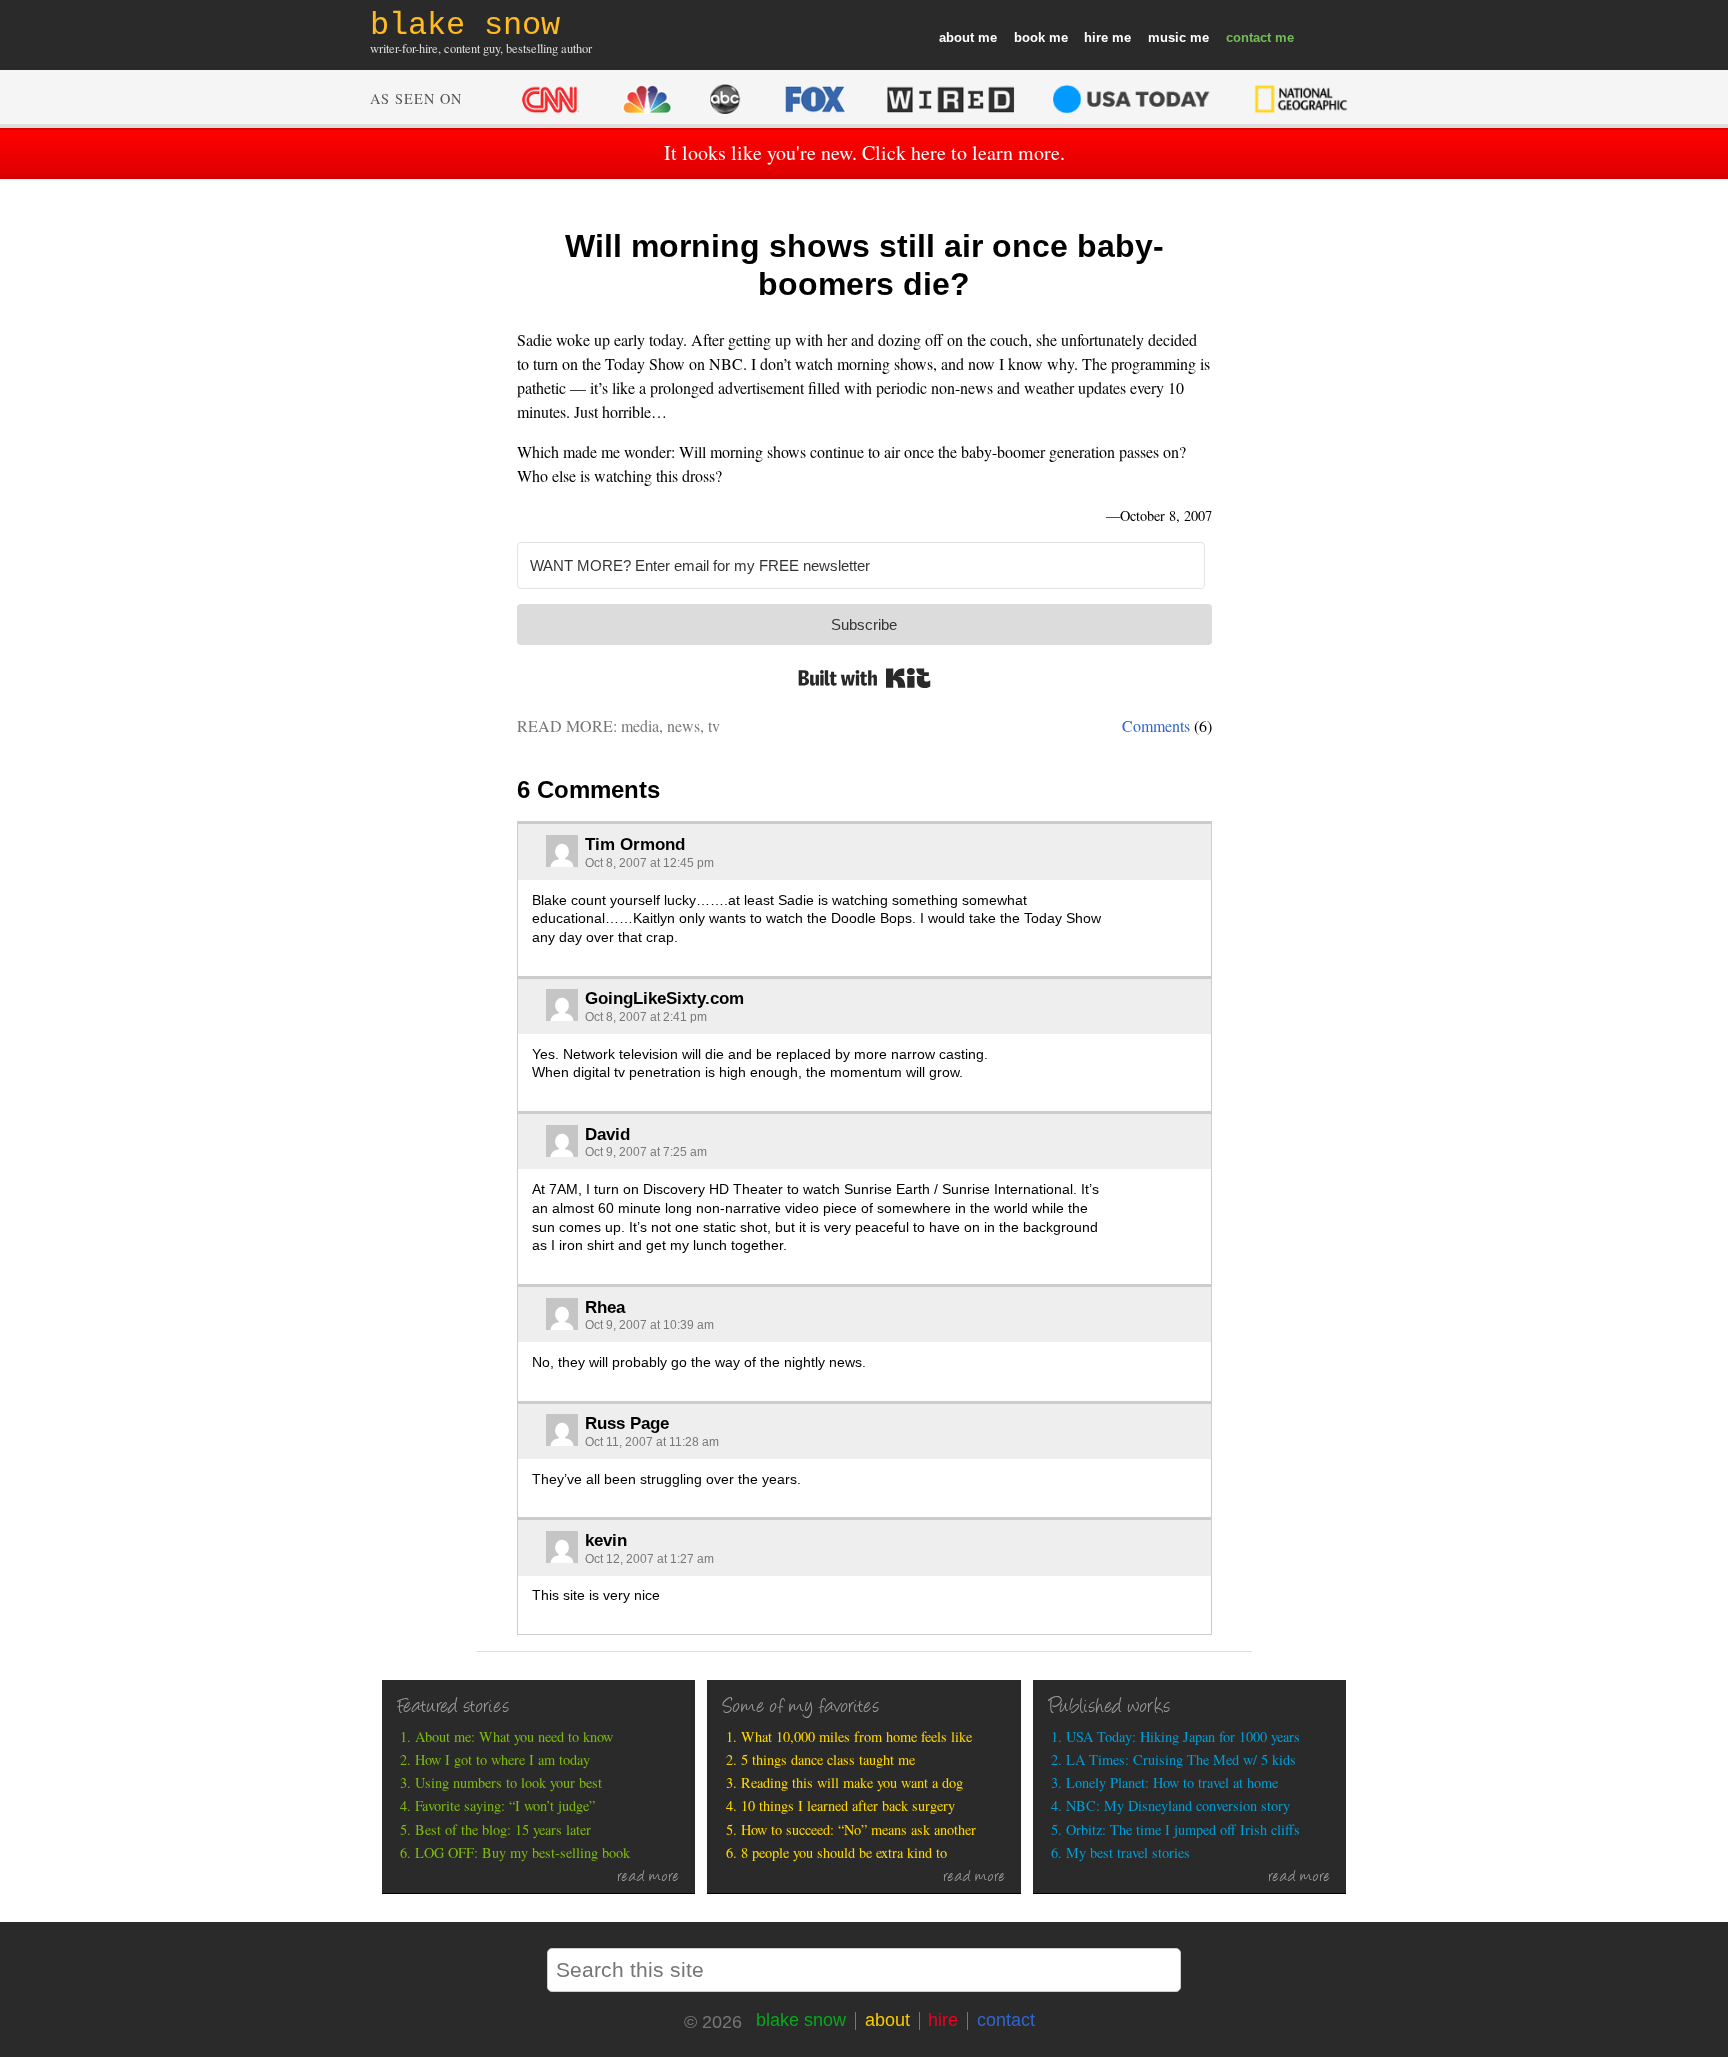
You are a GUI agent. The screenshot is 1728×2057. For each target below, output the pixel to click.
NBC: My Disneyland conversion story (1178, 1805)
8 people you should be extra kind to (844, 1852)
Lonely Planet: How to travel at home (1172, 1782)
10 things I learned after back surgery (848, 1805)
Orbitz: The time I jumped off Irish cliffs (1183, 1829)
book (1029, 37)
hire (1096, 37)
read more (648, 1878)
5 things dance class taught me (828, 1759)
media (640, 725)
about (956, 37)
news (683, 725)
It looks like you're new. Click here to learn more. (864, 152)
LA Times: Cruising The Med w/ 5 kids (1181, 1759)
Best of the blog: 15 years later (503, 1829)
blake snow (801, 2020)
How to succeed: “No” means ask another (858, 1829)
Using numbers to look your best (508, 1782)
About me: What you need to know (514, 1736)
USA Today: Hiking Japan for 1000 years (1183, 1736)
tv (714, 725)
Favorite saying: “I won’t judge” (505, 1805)
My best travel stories (1128, 1852)
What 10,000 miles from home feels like (856, 1736)
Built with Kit (864, 678)
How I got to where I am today (502, 1759)
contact (1248, 37)
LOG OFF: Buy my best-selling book (522, 1852)
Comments (1156, 725)
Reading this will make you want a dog (852, 1782)
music (1167, 37)
